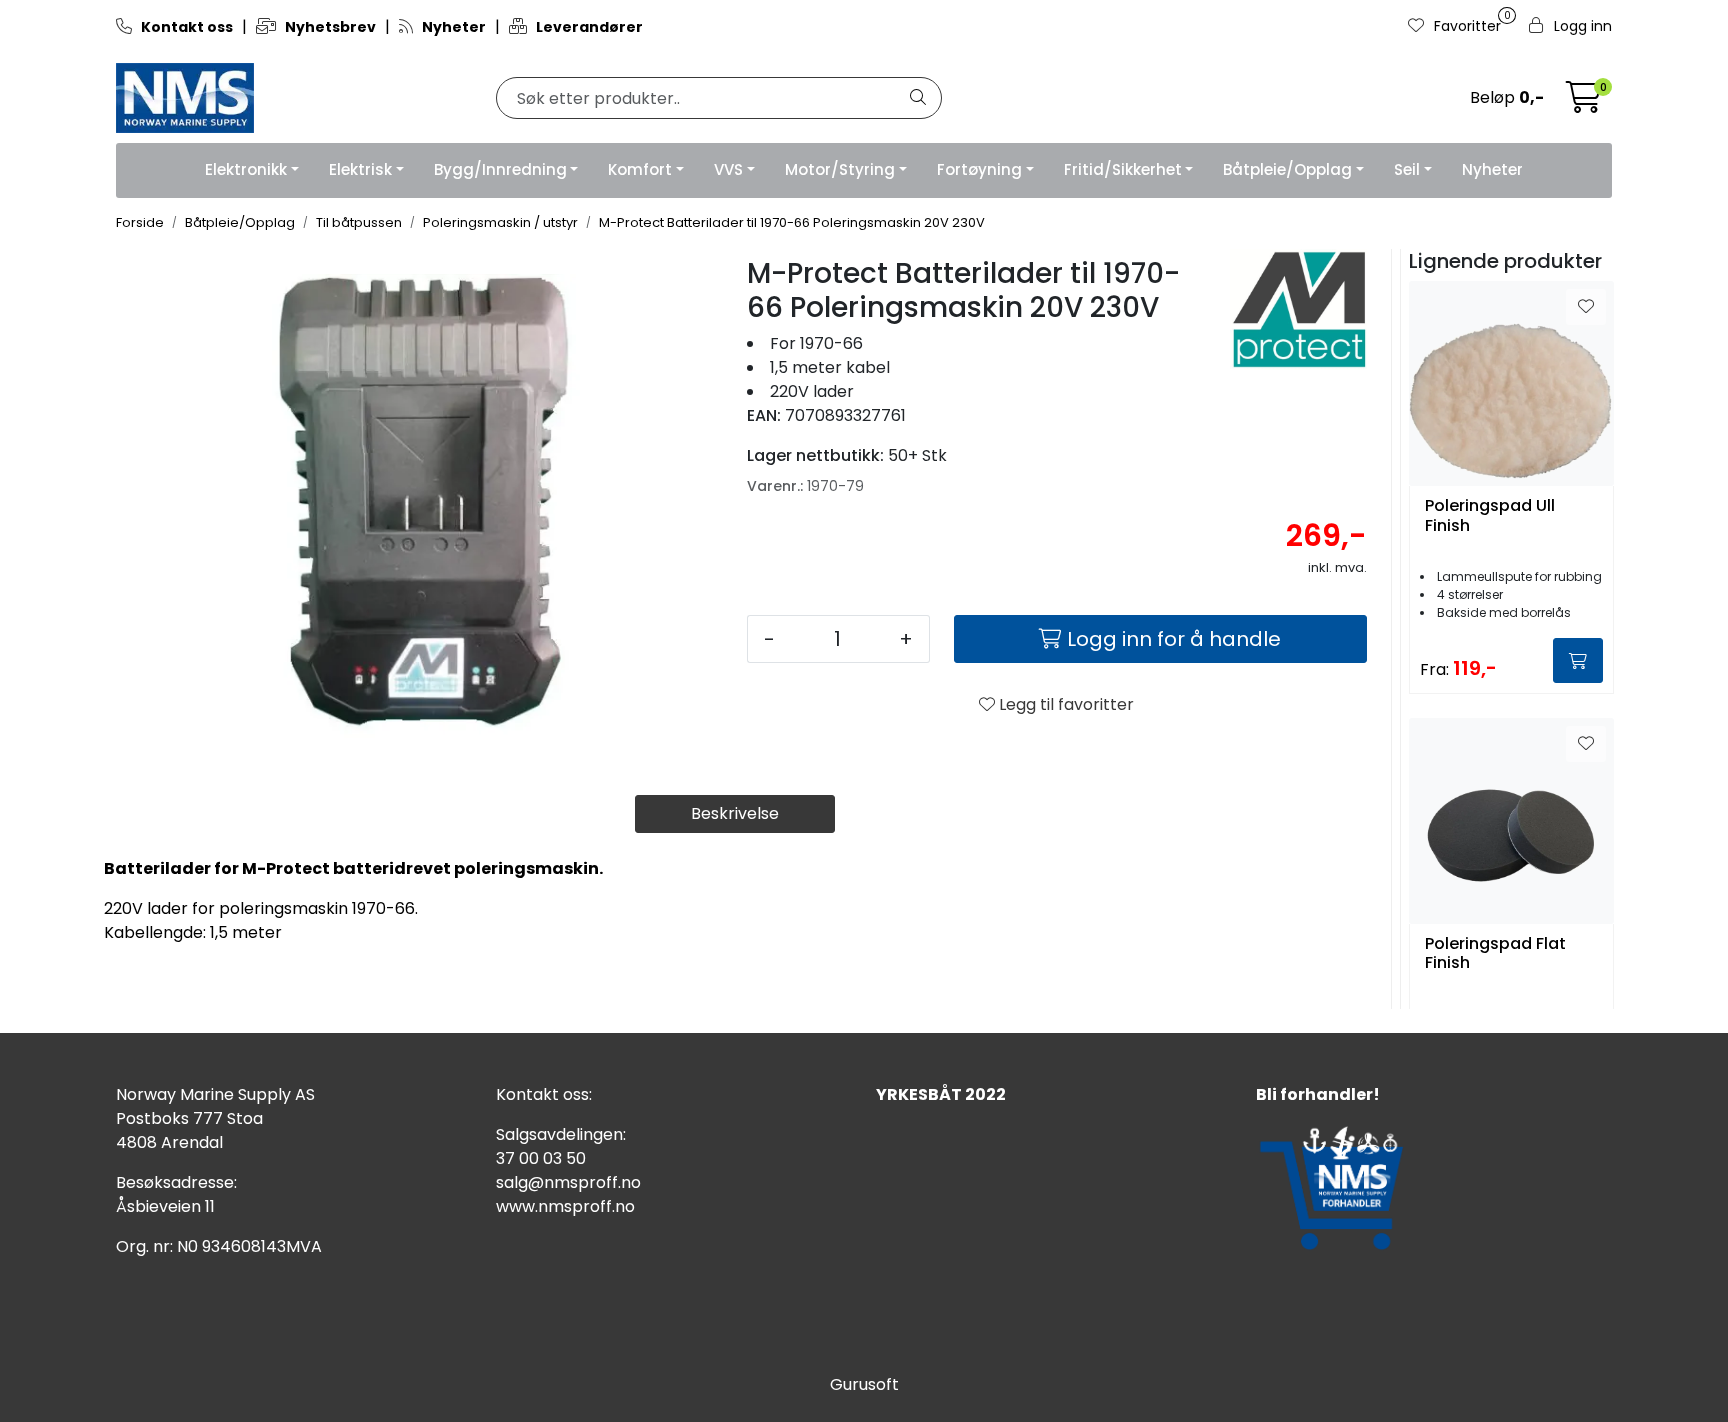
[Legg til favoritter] (1586, 307)
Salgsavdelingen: (561, 1134)
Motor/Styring (840, 169)
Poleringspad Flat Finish (1495, 954)
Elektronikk (246, 169)
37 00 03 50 (541, 1158)
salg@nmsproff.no (568, 1182)
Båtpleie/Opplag (1287, 169)
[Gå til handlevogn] (1584, 103)
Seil (1407, 169)
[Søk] (918, 98)
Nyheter (1492, 169)
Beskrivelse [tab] (735, 813)
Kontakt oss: (544, 1094)
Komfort (640, 169)
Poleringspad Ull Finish (1490, 516)
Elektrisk (360, 169)
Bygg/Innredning (500, 169)
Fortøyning (979, 169)
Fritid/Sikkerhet (1123, 169)
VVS (728, 169)
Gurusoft (864, 1384)
